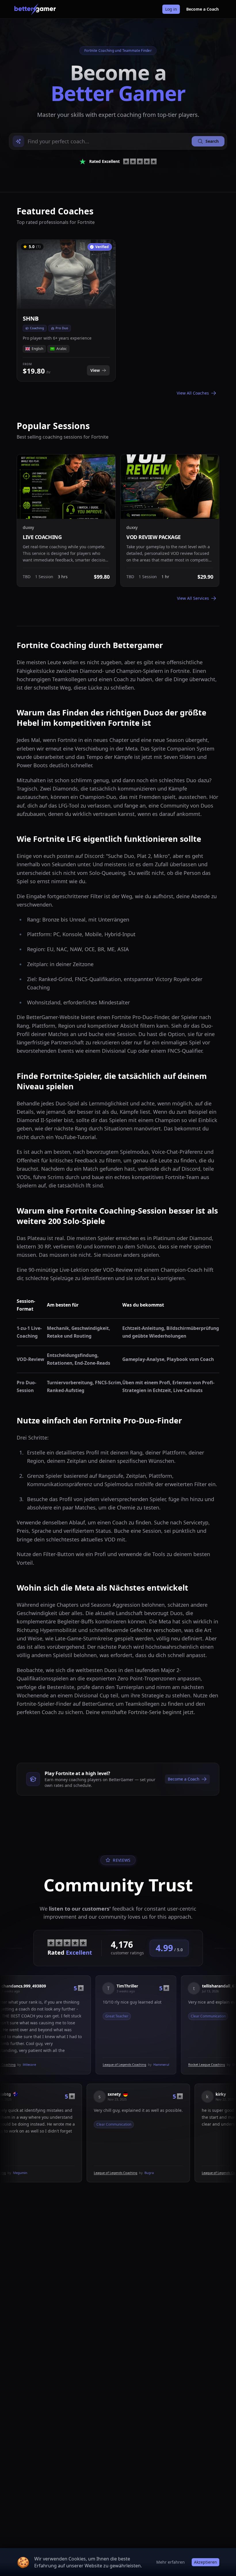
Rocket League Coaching (168, 2064)
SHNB (197, 2064)
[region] (118, 310)
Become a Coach (202, 9)
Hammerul (122, 2064)
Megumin (69, 2173)
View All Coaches (193, 393)
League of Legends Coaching (85, 2064)
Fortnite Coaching (41, 2173)
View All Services (193, 598)
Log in (171, 9)
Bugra (198, 2173)
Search (212, 141)
